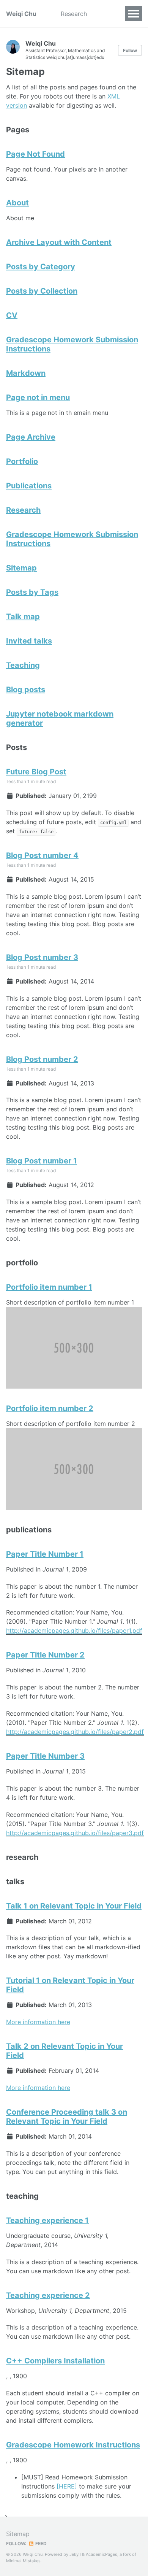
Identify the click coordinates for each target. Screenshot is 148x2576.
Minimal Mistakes (23, 2561)
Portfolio (22, 461)
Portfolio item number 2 (50, 1408)
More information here (38, 2022)
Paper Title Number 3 (45, 1756)
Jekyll (75, 2554)
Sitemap (21, 568)
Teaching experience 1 (47, 2220)
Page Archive (31, 437)
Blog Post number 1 (42, 1161)
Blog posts (26, 690)
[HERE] (67, 2486)
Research (74, 14)
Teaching (23, 665)
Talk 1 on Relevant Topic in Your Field (74, 1906)
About (17, 203)
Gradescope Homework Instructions (73, 2445)
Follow (130, 50)
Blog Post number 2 (42, 1059)
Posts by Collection (42, 291)
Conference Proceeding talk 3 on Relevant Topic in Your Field (67, 2117)
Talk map (23, 617)
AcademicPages (102, 2554)
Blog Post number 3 (42, 957)
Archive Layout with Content (59, 242)
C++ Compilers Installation (55, 2361)
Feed (40, 2543)
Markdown (26, 373)
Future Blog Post (36, 772)
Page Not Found (35, 154)
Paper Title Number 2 (45, 1655)
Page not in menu (38, 397)
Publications (29, 486)
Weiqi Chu (21, 14)
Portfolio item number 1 (49, 1287)
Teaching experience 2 (48, 2295)
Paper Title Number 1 (45, 1554)
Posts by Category (41, 267)
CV (12, 315)
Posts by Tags (32, 592)
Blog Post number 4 (42, 855)
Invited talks (29, 641)
